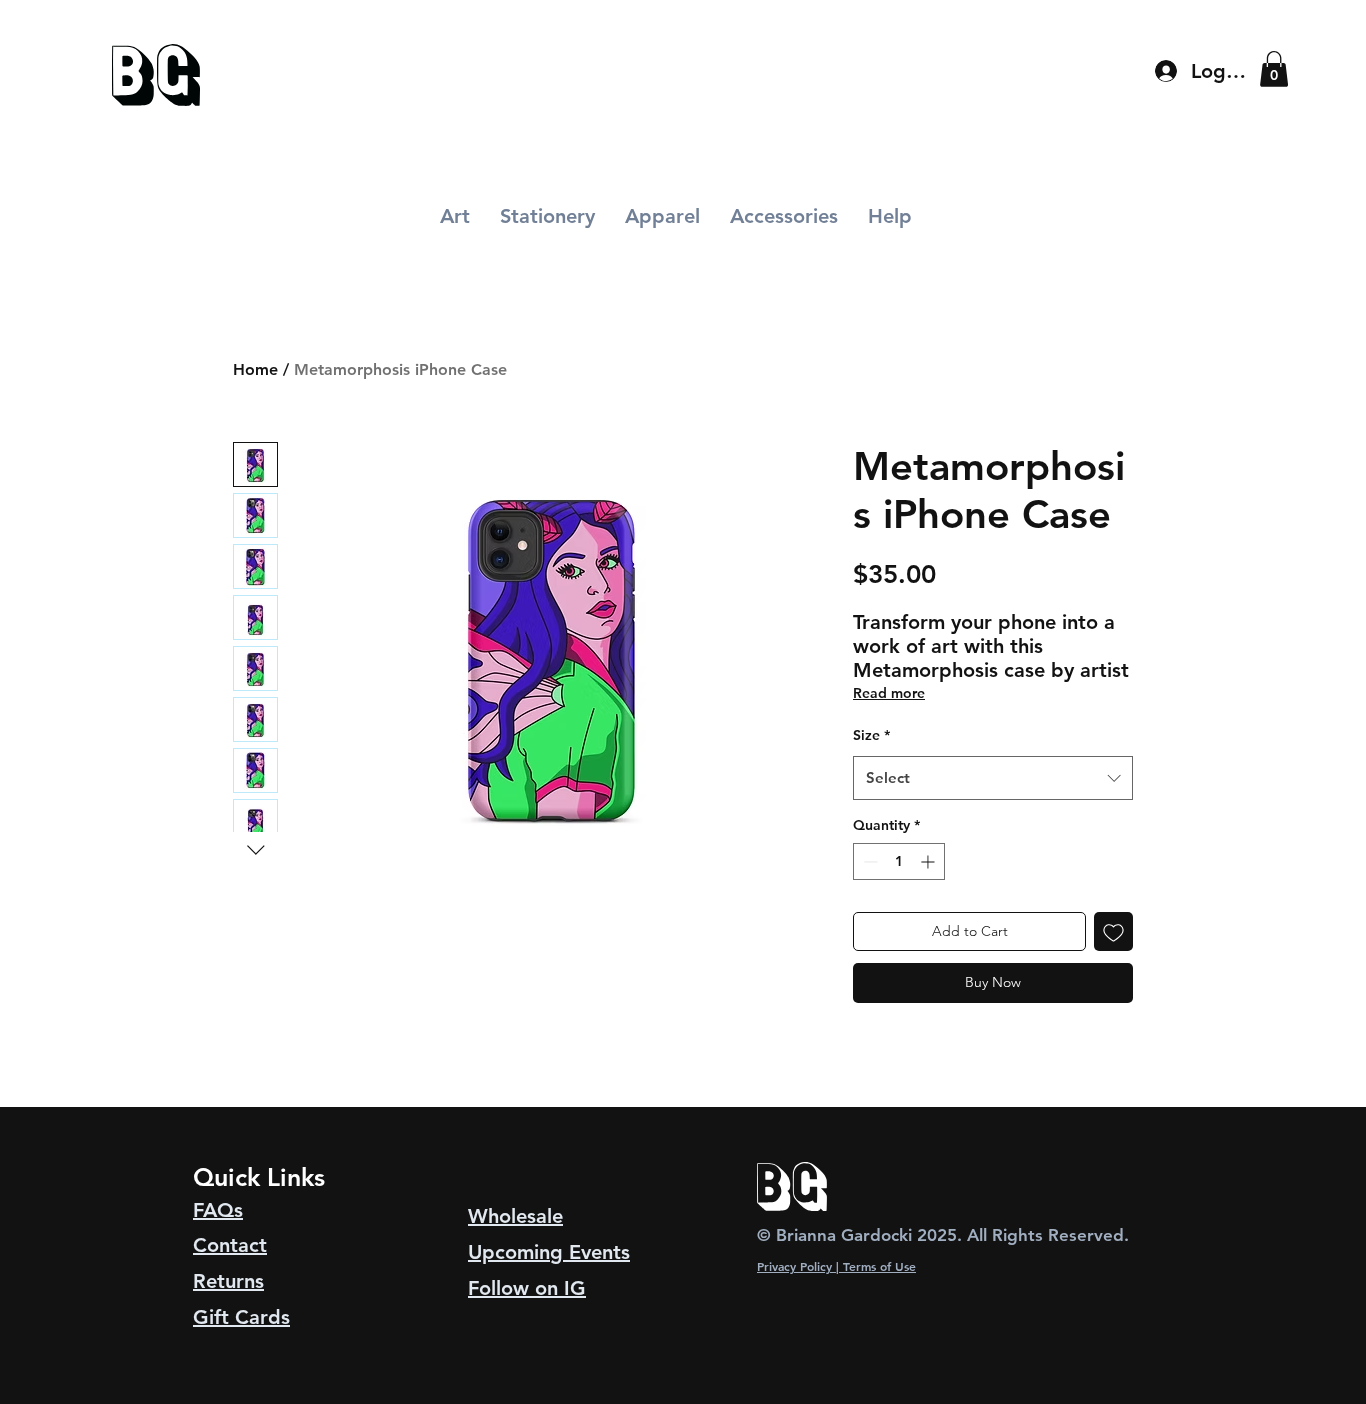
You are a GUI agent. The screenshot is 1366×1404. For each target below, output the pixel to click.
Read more (889, 693)
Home (255, 369)
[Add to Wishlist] (1113, 931)
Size (871, 735)
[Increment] (929, 861)
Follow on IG (527, 1288)
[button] (1274, 69)
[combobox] (993, 778)
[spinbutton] (899, 861)
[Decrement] (868, 861)
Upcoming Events (549, 1252)
